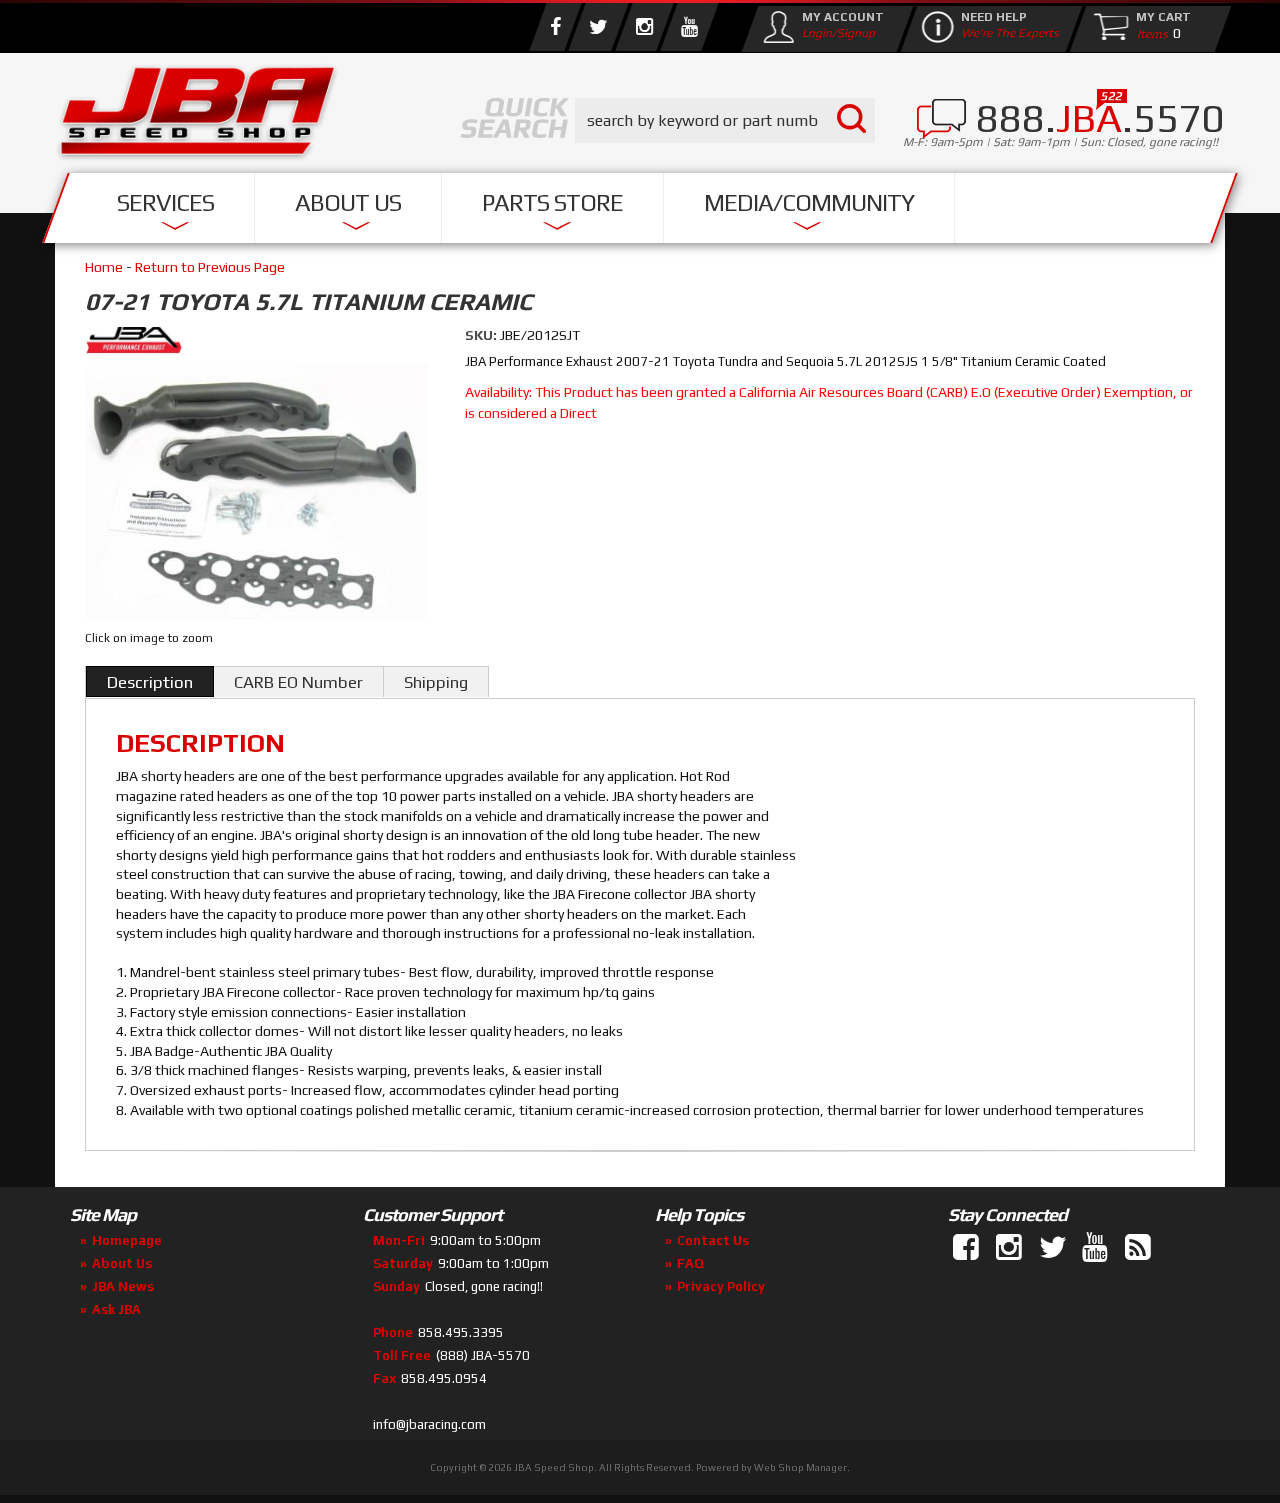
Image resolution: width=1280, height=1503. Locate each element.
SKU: (482, 335)
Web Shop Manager (800, 1467)
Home (104, 267)
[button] (725, 120)
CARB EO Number (298, 682)
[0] (1148, 33)
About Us (348, 202)
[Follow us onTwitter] (1054, 1248)
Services (165, 202)
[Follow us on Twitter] (598, 27)
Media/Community (809, 202)
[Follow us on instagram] (644, 27)
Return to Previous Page (210, 267)
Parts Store (552, 202)
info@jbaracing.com (429, 1424)
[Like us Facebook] (555, 27)
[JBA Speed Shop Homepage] (198, 116)
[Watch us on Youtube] (689, 27)
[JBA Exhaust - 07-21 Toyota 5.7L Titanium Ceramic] (260, 343)
